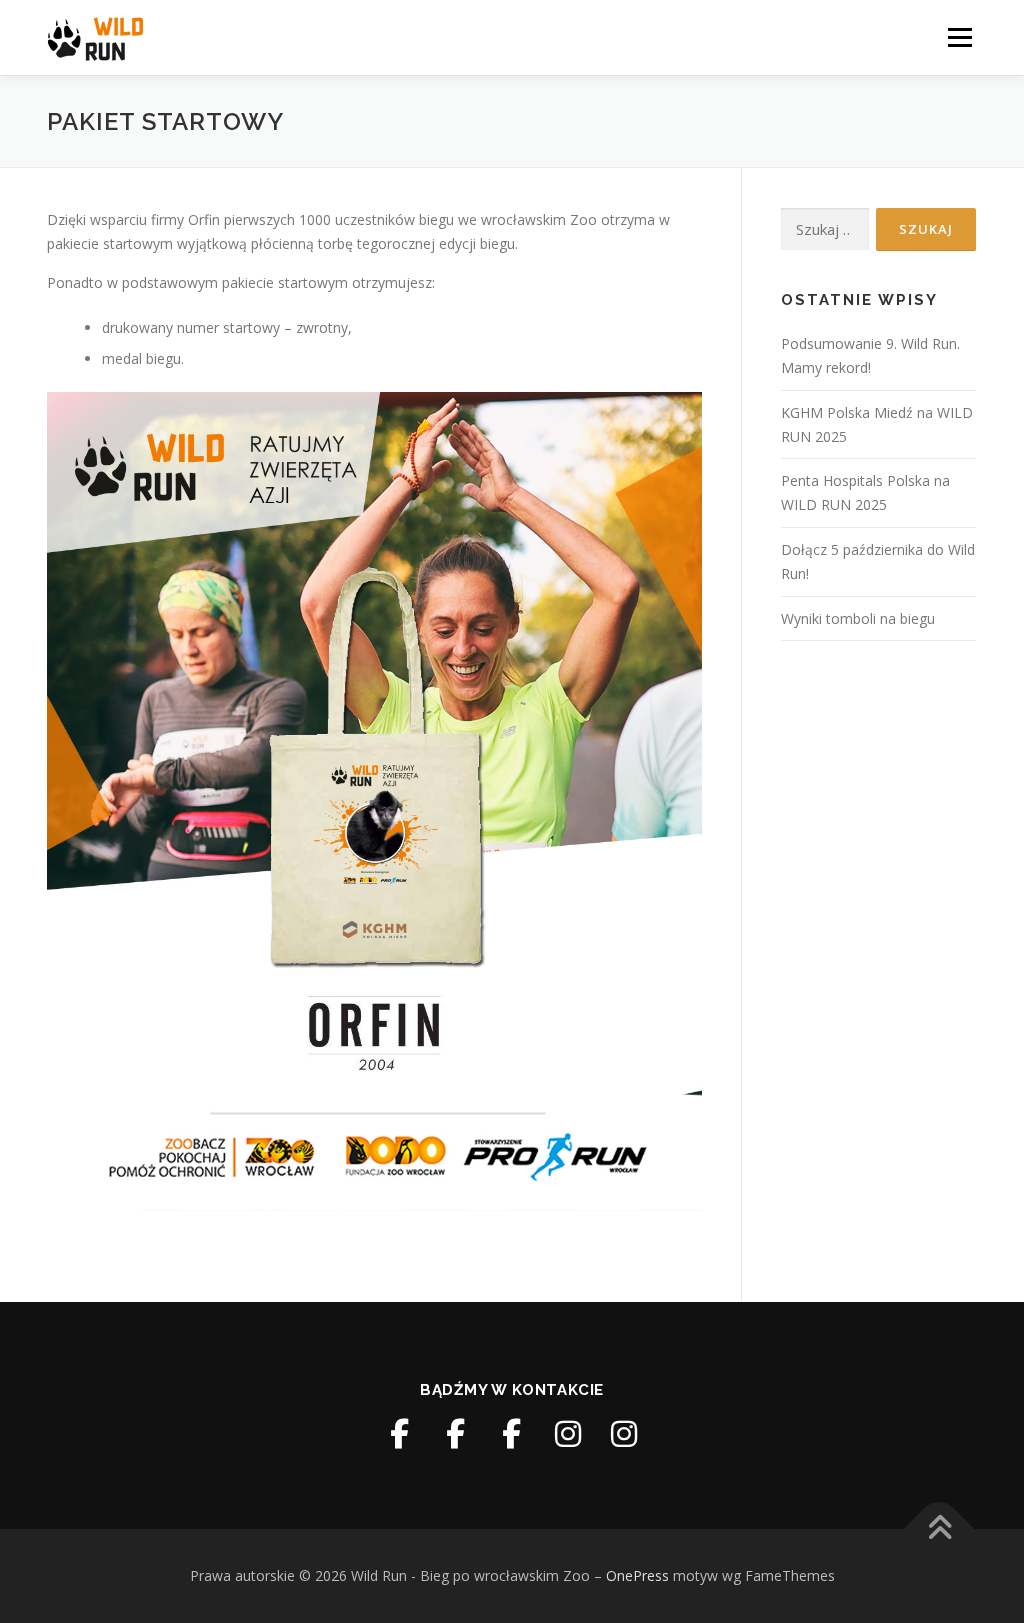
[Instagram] (568, 1434)
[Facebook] (400, 1434)
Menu (959, 37)
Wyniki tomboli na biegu (858, 618)
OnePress (637, 1575)
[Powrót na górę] (939, 1529)
